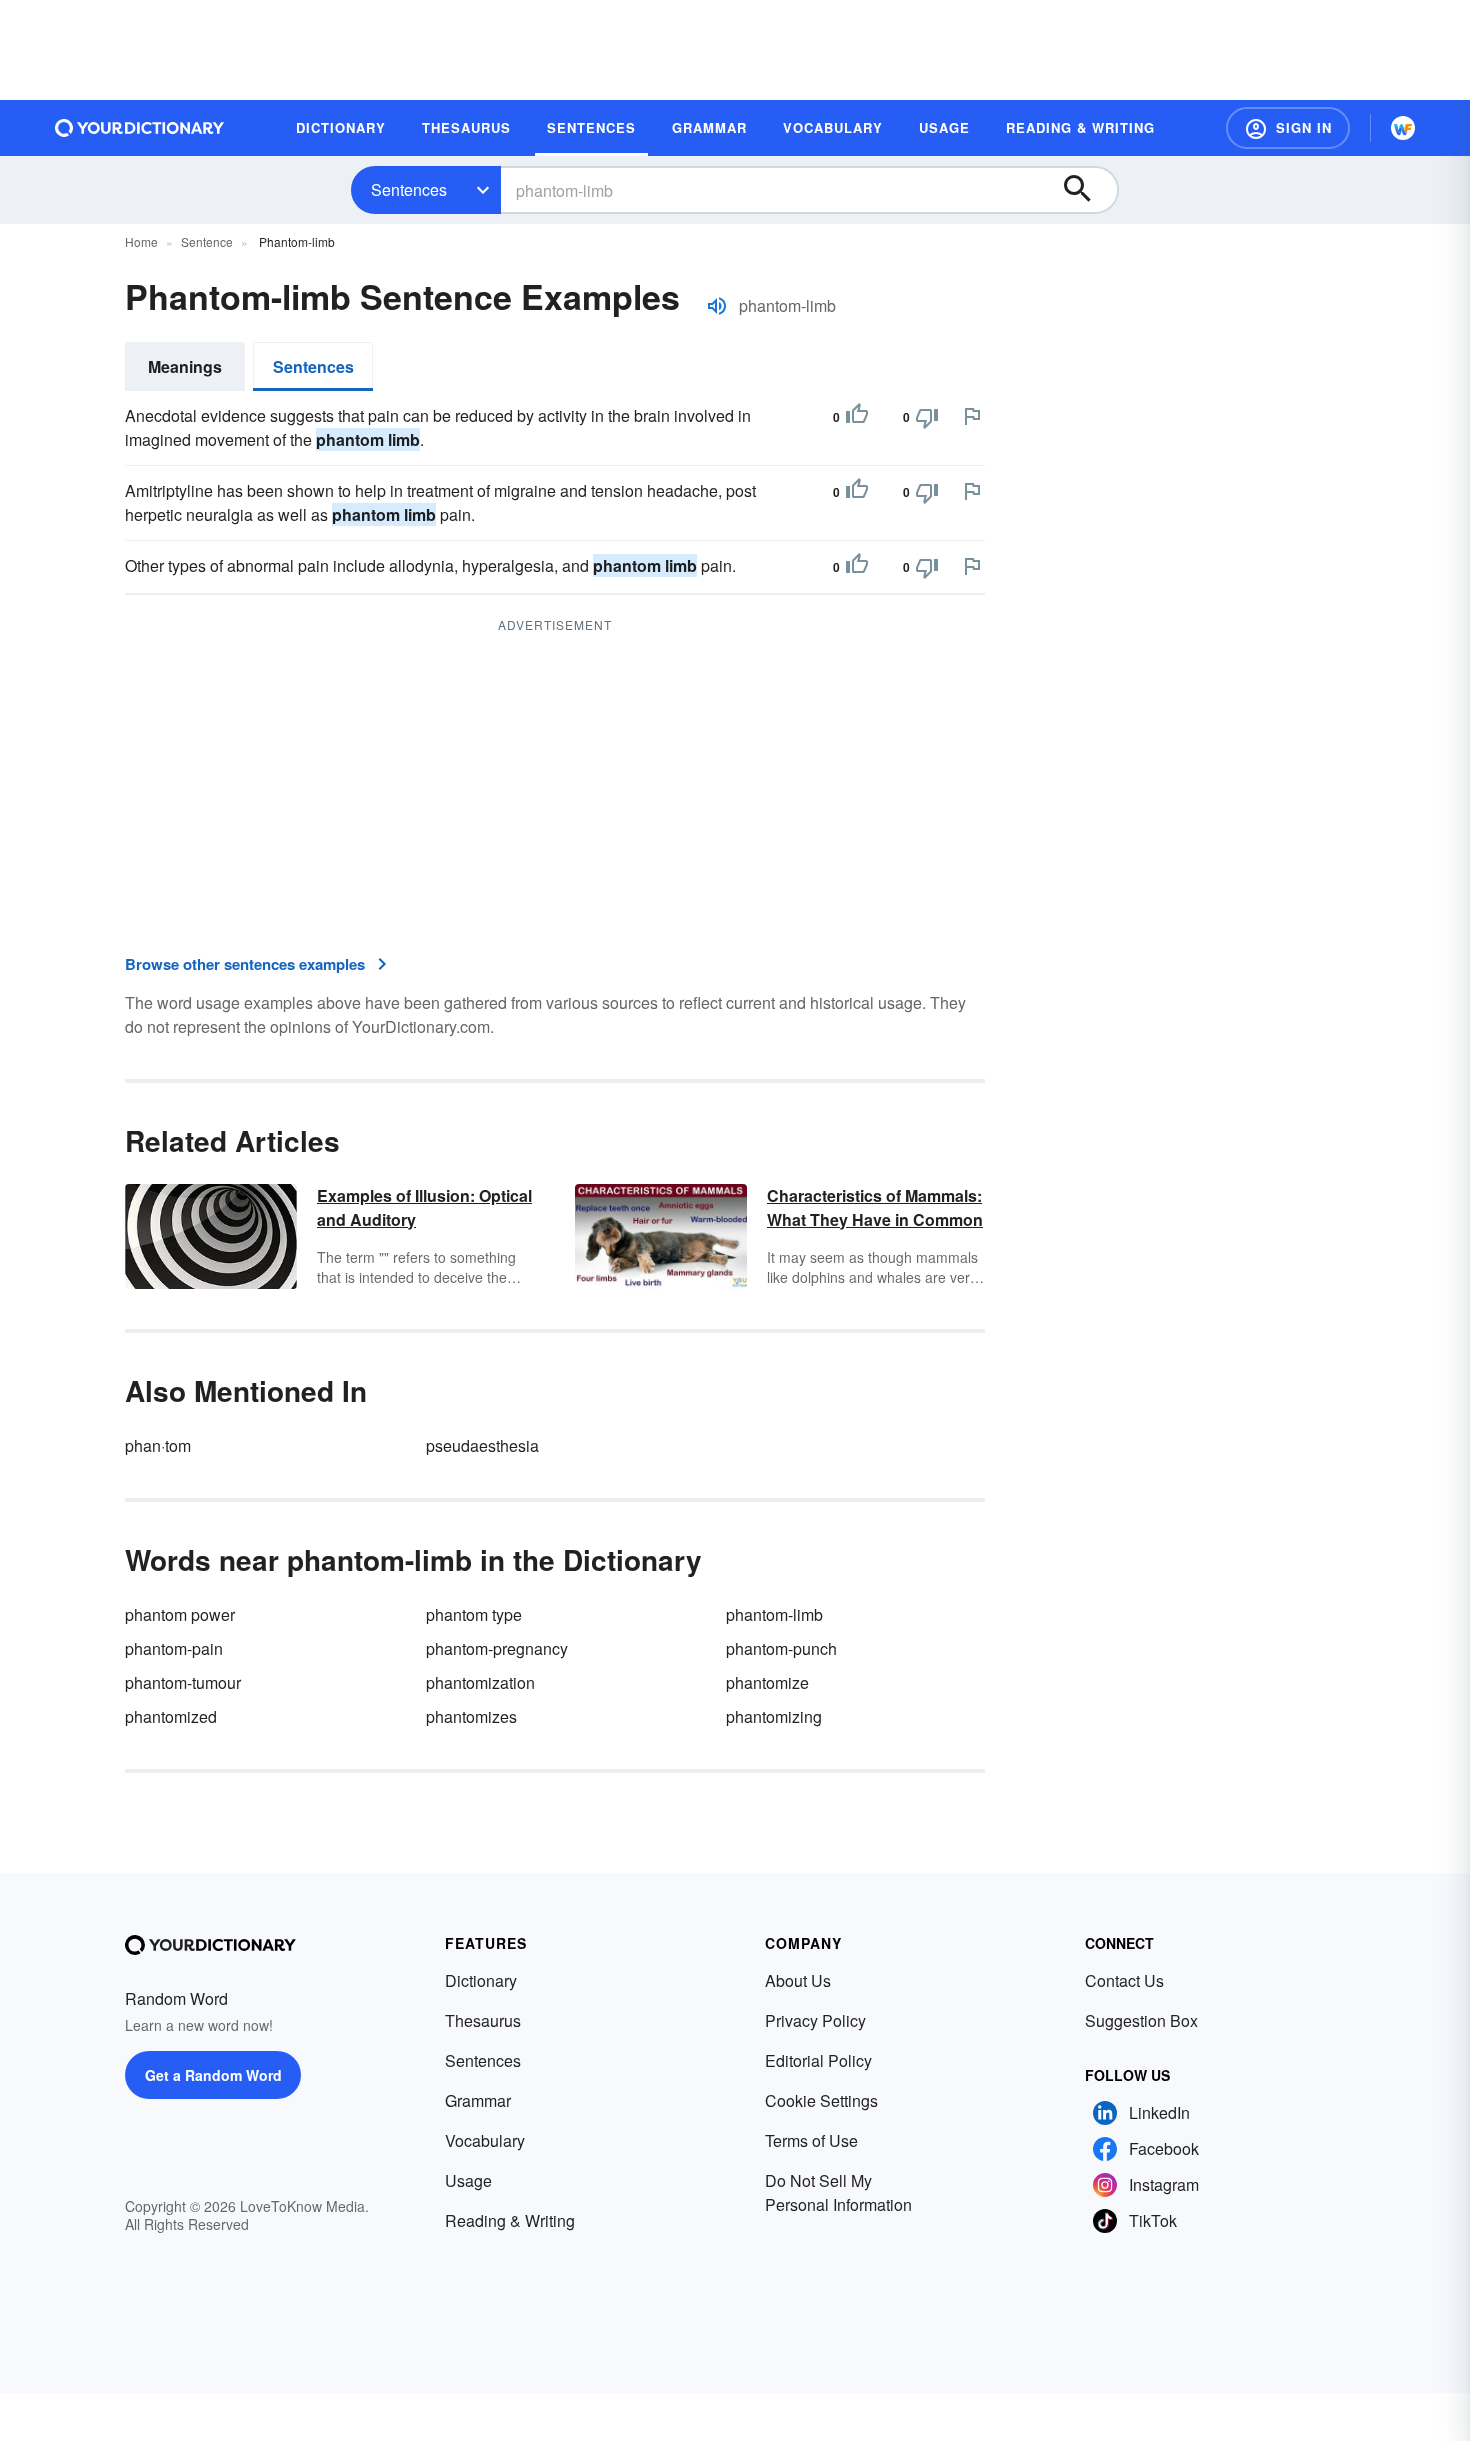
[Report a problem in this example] (972, 416)
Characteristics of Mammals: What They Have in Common (875, 1207)
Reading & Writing (510, 2220)
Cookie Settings (821, 2100)
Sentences (409, 189)
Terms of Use (811, 2140)
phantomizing (774, 1716)
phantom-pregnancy (497, 1648)
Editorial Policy (818, 2060)
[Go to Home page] (140, 128)
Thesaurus (483, 2020)
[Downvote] (927, 417)
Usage (468, 2180)
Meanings (185, 366)
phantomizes (471, 1716)
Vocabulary (485, 2140)
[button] (1288, 128)
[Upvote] (857, 417)
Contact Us (1124, 1980)
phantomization (480, 1682)
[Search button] (1087, 190)
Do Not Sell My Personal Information (838, 2192)
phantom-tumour (183, 1682)
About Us (798, 1980)
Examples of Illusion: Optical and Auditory (424, 1207)
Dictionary (481, 1980)
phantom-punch (781, 1648)
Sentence (207, 241)
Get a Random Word (213, 2075)
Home (141, 241)
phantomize (767, 1682)
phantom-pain (174, 1648)
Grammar (478, 2100)
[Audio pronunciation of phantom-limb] (717, 306)
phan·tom (158, 1445)
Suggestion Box (1141, 2020)
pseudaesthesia (482, 1445)
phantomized (171, 1716)
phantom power (180, 1614)
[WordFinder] (1403, 128)
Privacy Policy (815, 2020)
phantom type (474, 1614)
